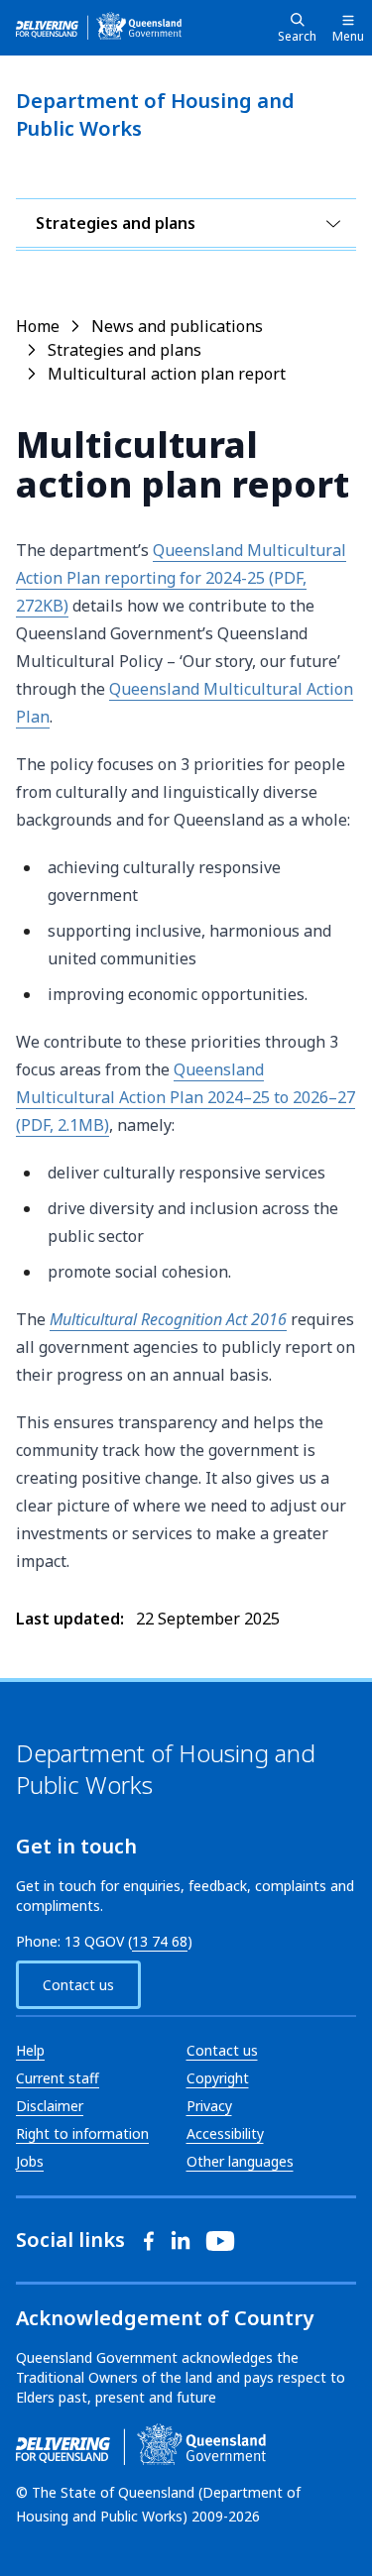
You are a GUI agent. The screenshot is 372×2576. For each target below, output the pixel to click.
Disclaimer (50, 2106)
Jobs (30, 2161)
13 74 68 (160, 1941)
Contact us (78, 1985)
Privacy (209, 2106)
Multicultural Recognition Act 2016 (168, 1319)
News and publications (177, 326)
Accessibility (225, 2133)
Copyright (218, 2078)
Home (38, 326)
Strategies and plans (116, 223)
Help (30, 2050)
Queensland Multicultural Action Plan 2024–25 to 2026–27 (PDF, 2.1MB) (186, 1097)
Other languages (240, 2161)
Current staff (58, 2078)
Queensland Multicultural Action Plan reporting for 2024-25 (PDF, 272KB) (181, 578)
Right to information (82, 2133)
